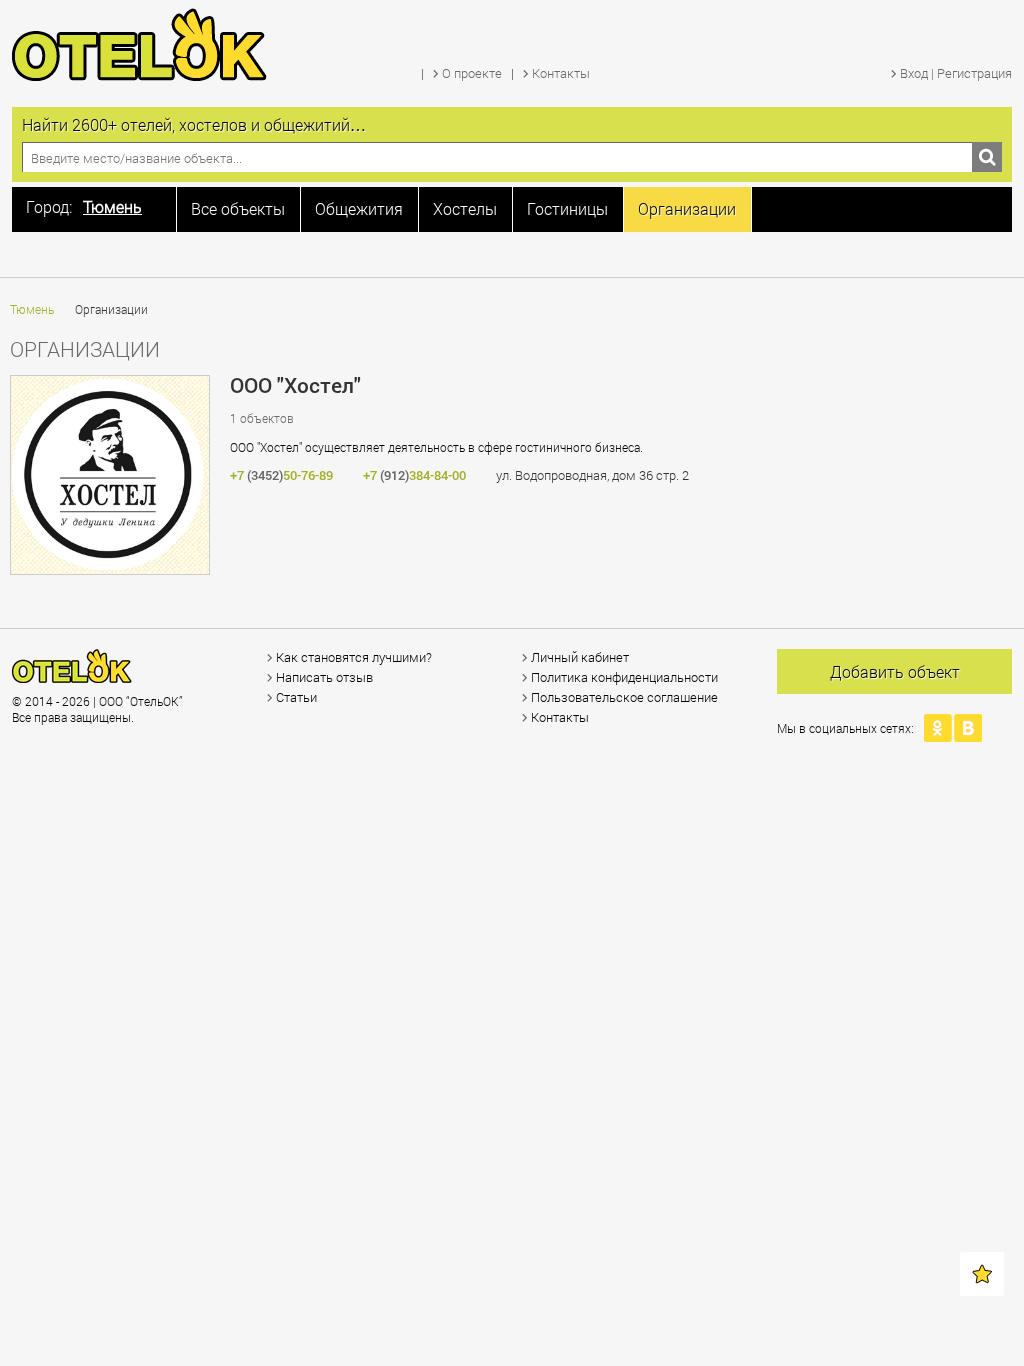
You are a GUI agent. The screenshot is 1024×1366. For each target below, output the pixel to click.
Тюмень (32, 309)
